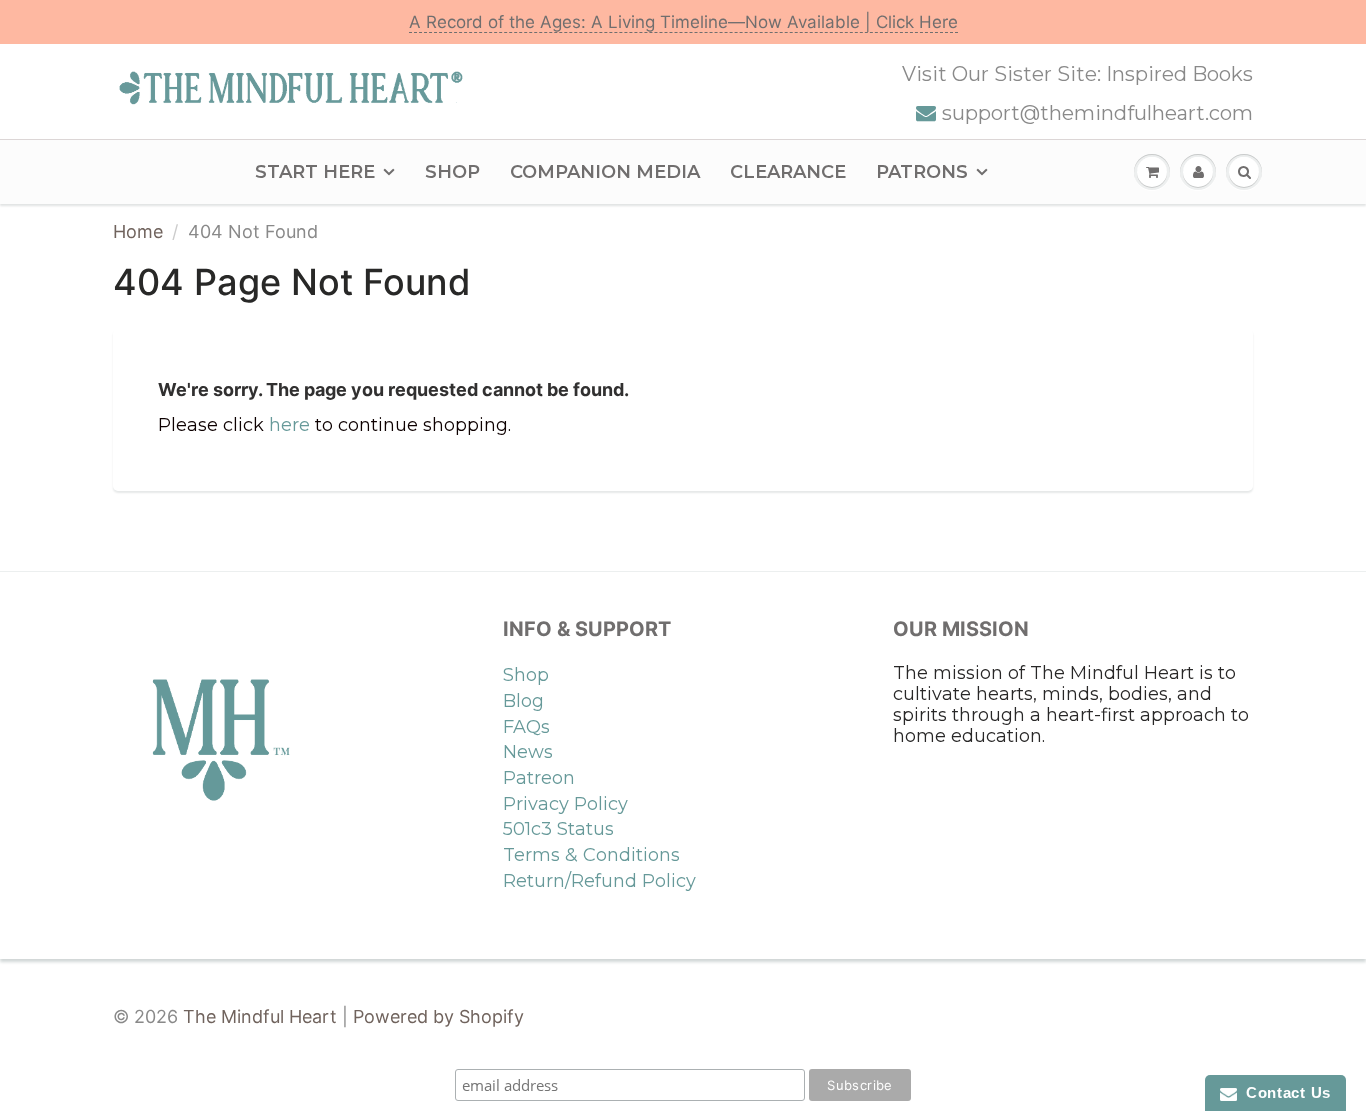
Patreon (539, 778)
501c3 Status (558, 829)
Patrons (922, 172)
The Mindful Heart (260, 1016)
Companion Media (605, 172)
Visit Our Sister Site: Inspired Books (1077, 74)
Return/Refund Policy (599, 881)
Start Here (315, 172)
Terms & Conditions (591, 855)
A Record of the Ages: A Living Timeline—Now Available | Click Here (683, 22)
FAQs (526, 727)
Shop (452, 172)
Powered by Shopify (438, 1016)
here (289, 425)
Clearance (788, 172)
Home (138, 231)
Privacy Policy (565, 804)
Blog (523, 701)
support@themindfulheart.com (1097, 113)
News (528, 752)
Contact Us (1284, 1092)
